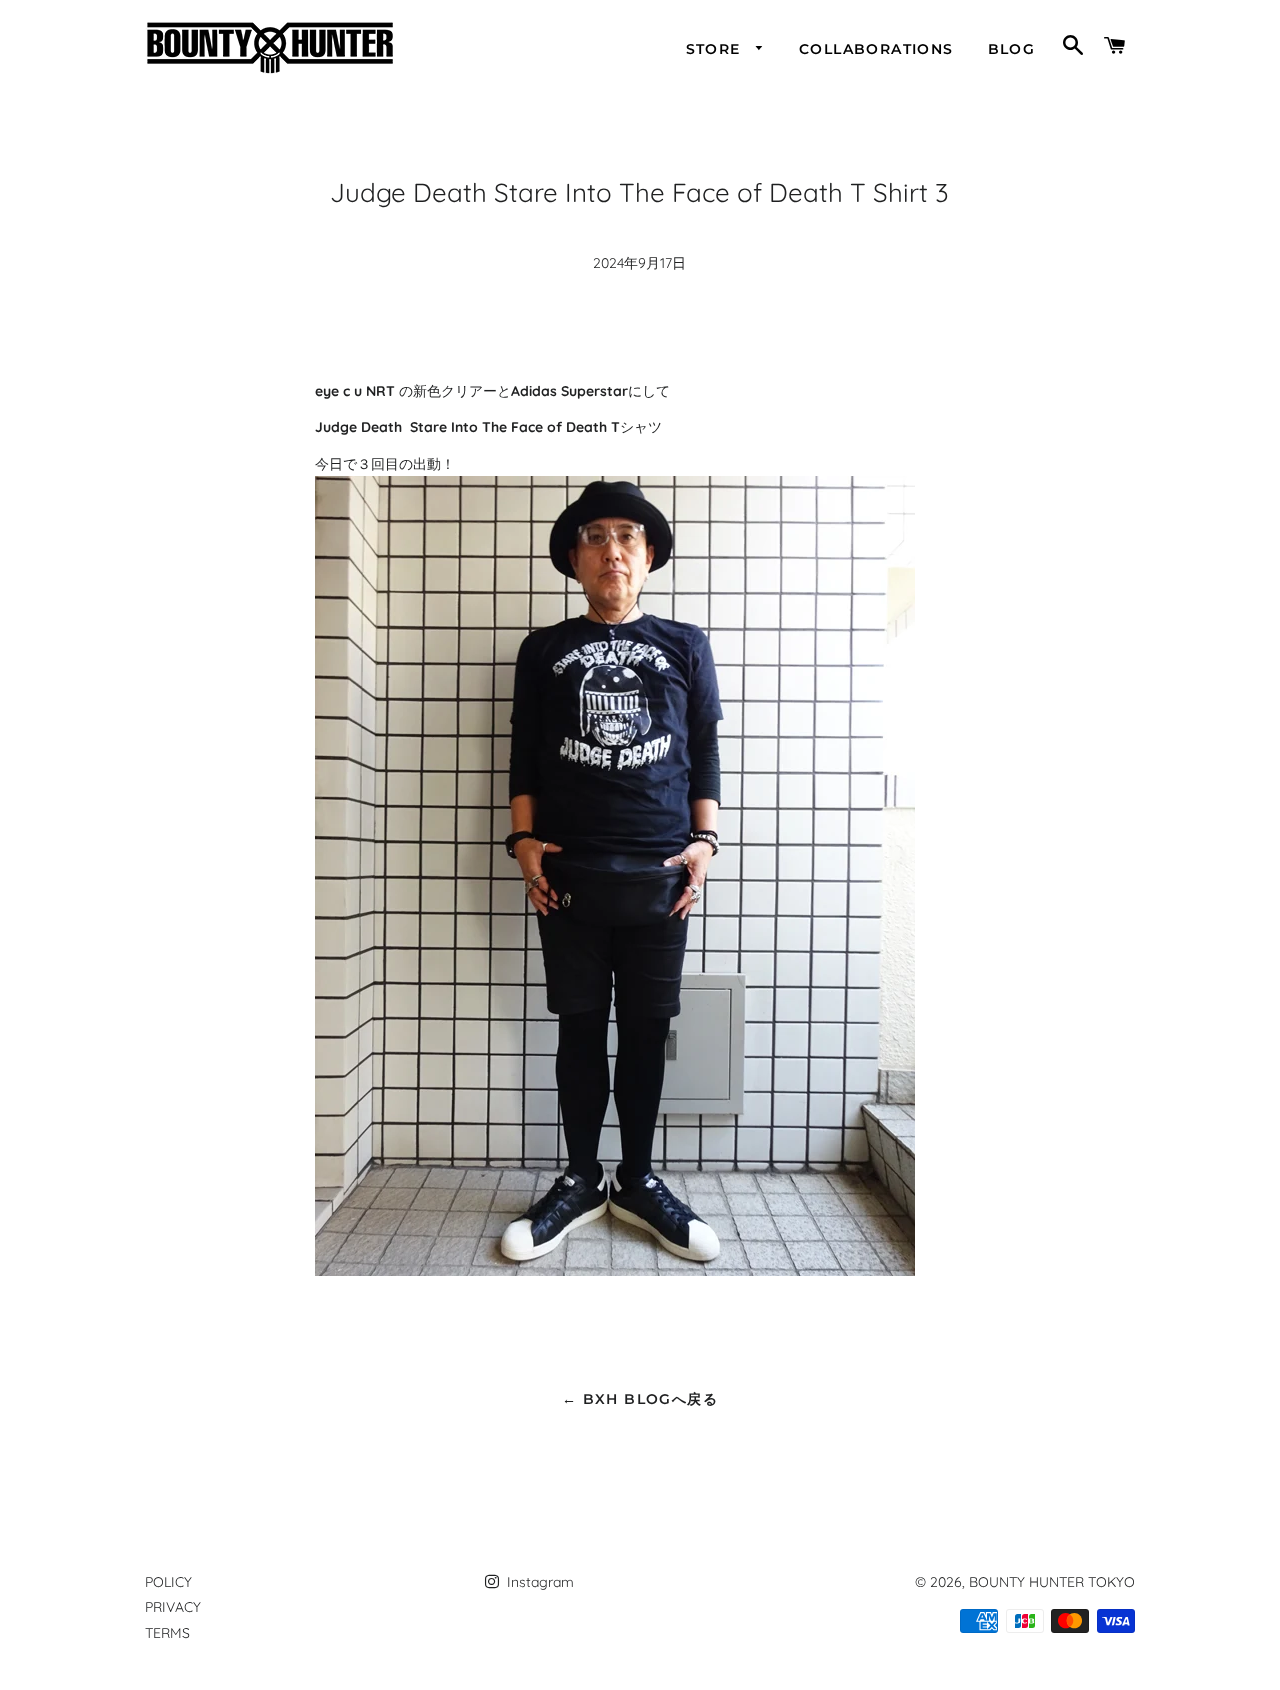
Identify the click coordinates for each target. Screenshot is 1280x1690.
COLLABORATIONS (876, 49)
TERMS (167, 1633)
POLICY (168, 1582)
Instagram (538, 1582)
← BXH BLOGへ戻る (640, 1399)
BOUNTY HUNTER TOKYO (1052, 1582)
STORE (716, 49)
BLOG (1012, 49)
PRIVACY (173, 1607)
